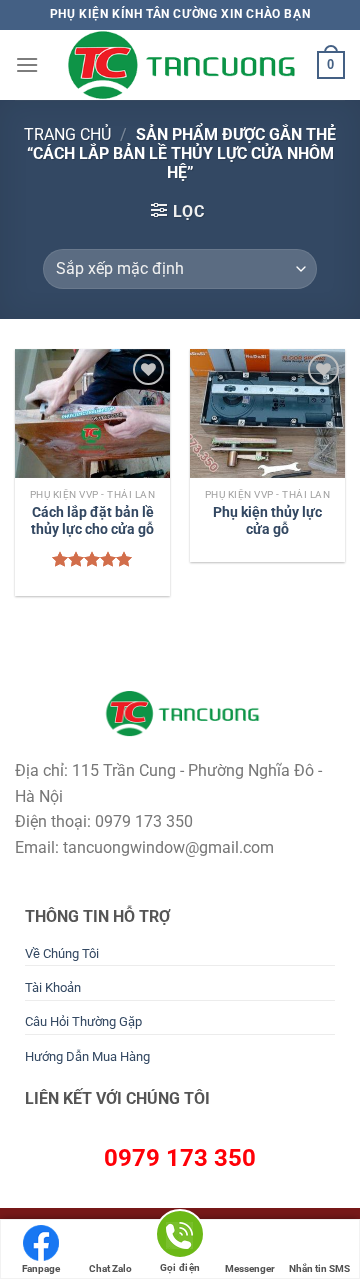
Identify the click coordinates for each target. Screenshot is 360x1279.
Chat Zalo (110, 1268)
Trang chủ (67, 134)
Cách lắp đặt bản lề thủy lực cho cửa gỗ (92, 521)
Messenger (250, 1268)
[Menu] (27, 64)
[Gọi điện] (180, 1237)
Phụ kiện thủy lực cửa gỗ (267, 521)
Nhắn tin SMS (319, 1268)
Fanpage (41, 1268)
